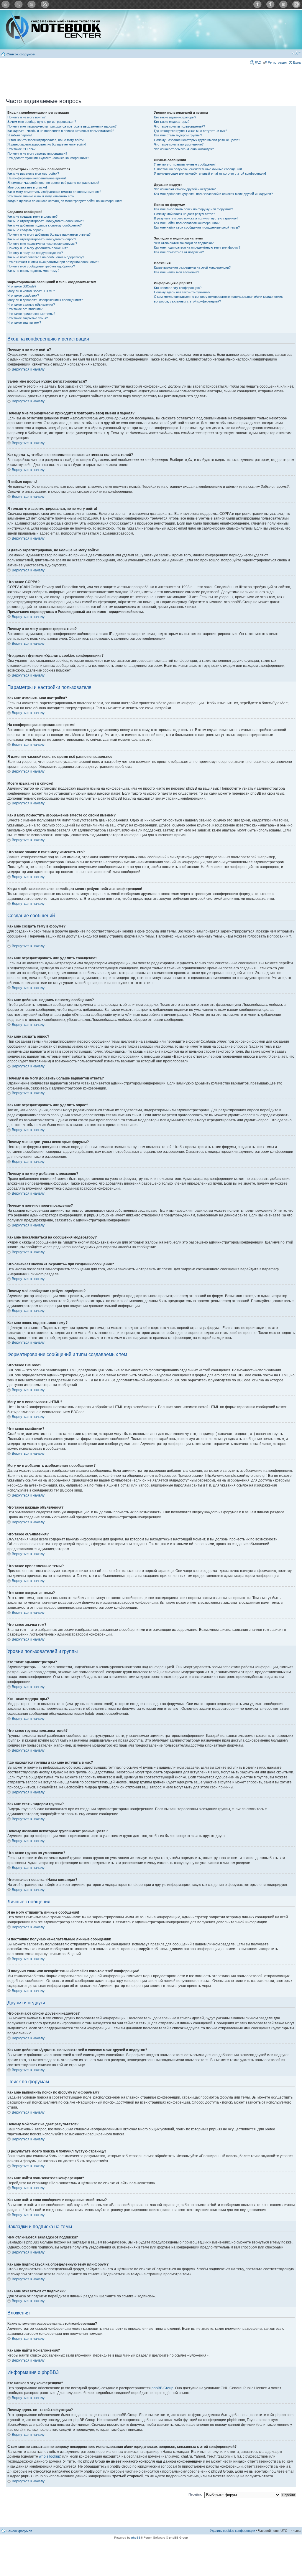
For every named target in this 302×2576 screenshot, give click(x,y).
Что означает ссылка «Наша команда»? (184, 149)
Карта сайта (32, 4)
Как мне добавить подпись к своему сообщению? (45, 225)
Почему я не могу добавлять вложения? (38, 248)
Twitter (257, 4)
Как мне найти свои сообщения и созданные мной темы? (197, 227)
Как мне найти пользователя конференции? (187, 223)
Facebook (270, 4)
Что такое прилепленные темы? (31, 314)
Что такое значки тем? (24, 323)
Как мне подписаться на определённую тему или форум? (197, 247)
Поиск (19, 4)
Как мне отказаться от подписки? (179, 252)
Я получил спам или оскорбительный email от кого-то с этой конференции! (210, 173)
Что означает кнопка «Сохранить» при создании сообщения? (53, 262)
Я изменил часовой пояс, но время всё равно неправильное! (53, 183)
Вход (297, 62)
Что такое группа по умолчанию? (179, 144)
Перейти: (195, 2494)
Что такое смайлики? (23, 295)
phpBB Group (163, 2388)
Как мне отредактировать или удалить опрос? (42, 239)
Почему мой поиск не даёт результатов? (184, 214)
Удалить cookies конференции (233, 2531)
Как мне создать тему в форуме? (32, 216)
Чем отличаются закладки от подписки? (184, 243)
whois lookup (50, 2456)
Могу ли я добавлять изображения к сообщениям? (45, 300)
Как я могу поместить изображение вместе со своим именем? (54, 192)
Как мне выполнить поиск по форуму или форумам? (193, 209)
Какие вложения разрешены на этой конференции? (192, 267)
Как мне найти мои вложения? (177, 272)
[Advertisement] (151, 79)
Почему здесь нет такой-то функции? (182, 292)
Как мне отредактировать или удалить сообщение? (46, 221)
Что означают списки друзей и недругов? (185, 189)
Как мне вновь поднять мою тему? (33, 271)
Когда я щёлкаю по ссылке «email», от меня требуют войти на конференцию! (65, 201)
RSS (45, 4)
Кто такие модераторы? (172, 122)
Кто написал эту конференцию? (178, 288)
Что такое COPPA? (21, 149)
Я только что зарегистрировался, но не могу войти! (46, 140)
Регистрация (277, 62)
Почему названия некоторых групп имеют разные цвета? (197, 140)
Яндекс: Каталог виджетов (296, 4)
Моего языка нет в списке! (27, 187)
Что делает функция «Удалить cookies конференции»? (48, 158)
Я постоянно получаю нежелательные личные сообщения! (198, 169)
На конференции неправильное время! (37, 178)
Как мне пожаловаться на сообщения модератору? (46, 257)
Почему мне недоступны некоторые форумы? (42, 244)
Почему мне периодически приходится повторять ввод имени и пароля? (62, 126)
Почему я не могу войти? (26, 117)
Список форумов (21, 54)
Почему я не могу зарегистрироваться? (37, 153)
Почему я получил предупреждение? (35, 253)
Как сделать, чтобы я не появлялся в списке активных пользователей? (61, 131)
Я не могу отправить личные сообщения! (185, 164)
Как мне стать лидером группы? (178, 135)
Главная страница (6, 4)
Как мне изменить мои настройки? (33, 173)
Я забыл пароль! (20, 135)
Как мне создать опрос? (25, 230)
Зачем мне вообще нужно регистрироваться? (42, 122)
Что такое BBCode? (22, 286)
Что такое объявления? (25, 309)
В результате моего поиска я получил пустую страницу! (196, 218)
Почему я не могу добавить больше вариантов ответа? (49, 234)
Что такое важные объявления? (31, 305)
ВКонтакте (283, 4)
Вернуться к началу (28, 369)
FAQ (258, 62)
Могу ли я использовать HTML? (31, 291)
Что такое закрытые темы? (28, 318)
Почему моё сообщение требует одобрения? (41, 266)
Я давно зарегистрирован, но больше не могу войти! (47, 144)
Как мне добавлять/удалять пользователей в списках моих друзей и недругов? (213, 194)
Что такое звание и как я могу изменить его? (41, 196)
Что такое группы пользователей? (179, 126)
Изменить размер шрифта (296, 53)
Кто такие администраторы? (175, 117)
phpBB (136, 2538)
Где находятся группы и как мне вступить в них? (191, 131)
